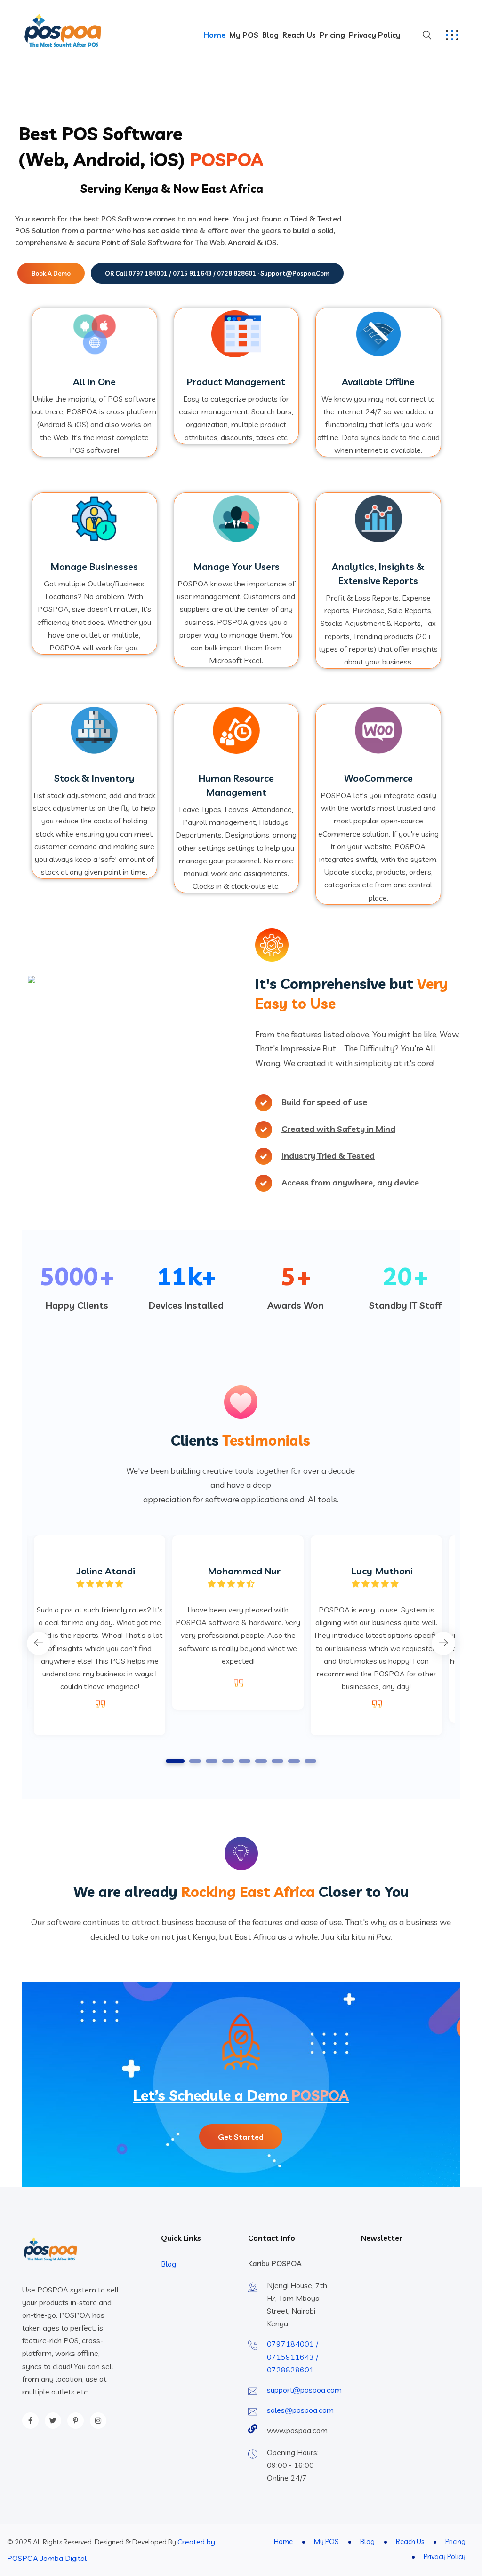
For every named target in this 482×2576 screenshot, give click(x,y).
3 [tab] (212, 1761)
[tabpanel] (238, 1623)
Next (443, 1644)
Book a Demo (51, 273)
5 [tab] (245, 1761)
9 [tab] (311, 1761)
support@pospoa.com (304, 2390)
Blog (270, 35)
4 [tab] (228, 1761)
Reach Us (299, 35)
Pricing (332, 35)
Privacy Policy (375, 35)
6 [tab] (261, 1761)
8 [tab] (294, 1761)
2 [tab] (195, 1761)
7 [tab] (278, 1761)
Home (214, 35)
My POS (244, 35)
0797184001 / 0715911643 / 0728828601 (293, 2356)
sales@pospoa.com (300, 2410)
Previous (39, 1644)
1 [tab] (175, 1761)
